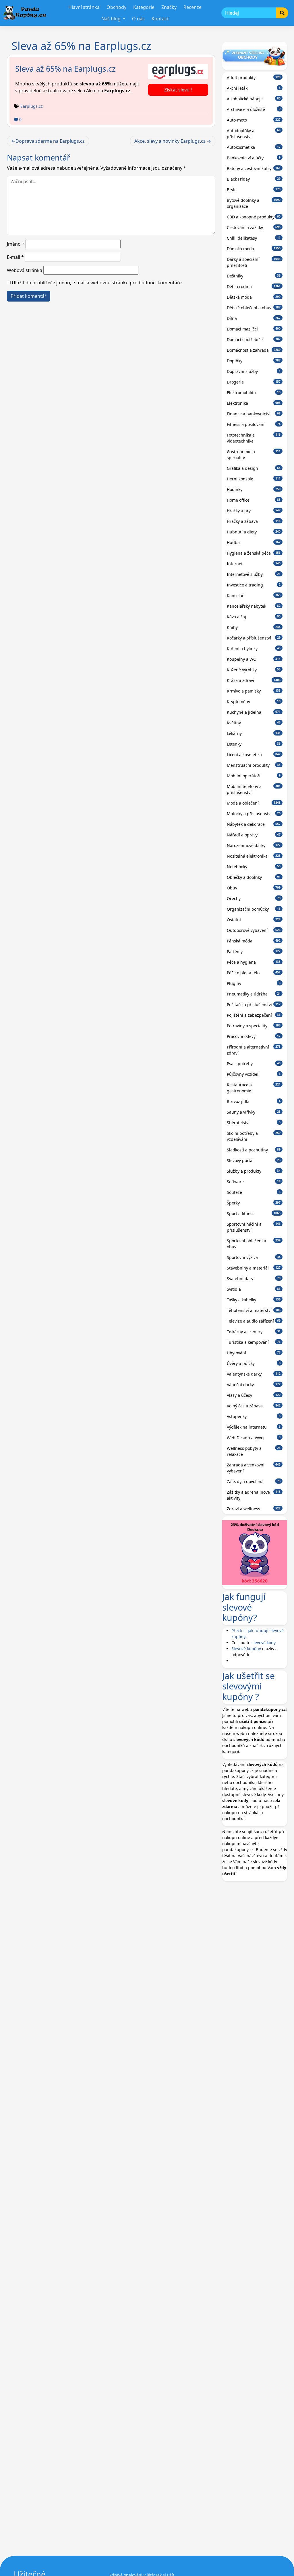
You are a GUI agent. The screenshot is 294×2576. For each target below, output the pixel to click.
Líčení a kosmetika (254, 755)
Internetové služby (254, 574)
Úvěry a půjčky (254, 1363)
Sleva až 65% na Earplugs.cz (65, 69)
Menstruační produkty (254, 765)
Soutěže (254, 1192)
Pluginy (254, 983)
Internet (254, 564)
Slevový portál (254, 1160)
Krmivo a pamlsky (254, 691)
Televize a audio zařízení (254, 1321)
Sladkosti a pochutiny (254, 1150)
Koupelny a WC (254, 659)
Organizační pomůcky (254, 909)
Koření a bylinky (254, 649)
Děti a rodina (254, 286)
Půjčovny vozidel (254, 1074)
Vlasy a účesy (254, 1395)
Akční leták (254, 88)
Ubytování (254, 1353)
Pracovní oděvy (254, 1036)
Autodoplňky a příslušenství (254, 134)
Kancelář (254, 595)
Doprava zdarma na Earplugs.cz (50, 141)
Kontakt (160, 19)
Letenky (254, 744)
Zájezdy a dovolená (254, 1481)
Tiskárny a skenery (254, 1332)
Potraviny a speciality (254, 1026)
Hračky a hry (254, 511)
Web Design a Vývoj (254, 1438)
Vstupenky (254, 1416)
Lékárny (254, 733)
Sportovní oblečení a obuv (254, 1244)
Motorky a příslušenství (254, 814)
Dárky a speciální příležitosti (254, 262)
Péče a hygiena (254, 962)
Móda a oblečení (254, 803)
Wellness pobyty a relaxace (254, 1451)
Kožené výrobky (254, 670)
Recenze (193, 7)
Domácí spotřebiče (254, 340)
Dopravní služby (254, 371)
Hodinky (254, 489)
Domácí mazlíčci (254, 329)
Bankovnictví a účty (254, 158)
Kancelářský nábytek (254, 606)
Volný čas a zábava (254, 1406)
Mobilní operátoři (254, 776)
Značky (169, 7)
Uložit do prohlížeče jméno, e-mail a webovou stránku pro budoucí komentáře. (97, 283)
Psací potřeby (254, 1064)
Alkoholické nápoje (254, 99)
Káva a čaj (254, 617)
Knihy (254, 627)
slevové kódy (264, 1643)
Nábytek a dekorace (254, 824)
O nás (138, 19)
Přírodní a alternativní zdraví (254, 1050)
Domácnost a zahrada (254, 350)
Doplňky (254, 361)
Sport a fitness (254, 1213)
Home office (254, 500)
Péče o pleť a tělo (254, 973)
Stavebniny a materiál (254, 1268)
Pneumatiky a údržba (254, 994)
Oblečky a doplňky (254, 877)
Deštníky (254, 276)
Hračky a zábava (254, 521)
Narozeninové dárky (254, 845)
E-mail (15, 257)
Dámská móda (254, 249)
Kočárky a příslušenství (254, 638)
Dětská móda (254, 297)
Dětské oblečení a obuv (254, 308)
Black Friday (254, 179)
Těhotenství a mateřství (254, 1310)
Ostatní (254, 920)
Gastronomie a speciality (254, 455)
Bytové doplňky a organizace (254, 203)
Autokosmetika (254, 147)
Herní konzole (254, 479)
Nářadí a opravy (254, 835)
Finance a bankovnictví (254, 414)
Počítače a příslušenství (254, 1005)
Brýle (254, 190)
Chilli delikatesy (254, 238)
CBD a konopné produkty (254, 217)
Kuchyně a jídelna (254, 712)
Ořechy (254, 898)
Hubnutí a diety (254, 532)
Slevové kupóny (246, 1649)
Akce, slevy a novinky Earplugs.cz (170, 141)
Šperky (254, 1203)
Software (254, 1182)
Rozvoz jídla (254, 1101)
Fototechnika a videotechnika (254, 438)
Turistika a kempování (254, 1342)
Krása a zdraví (254, 680)
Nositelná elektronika (254, 856)
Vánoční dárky (254, 1385)
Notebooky (254, 867)
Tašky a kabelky (254, 1300)
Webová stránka (25, 270)
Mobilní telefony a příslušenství (254, 789)
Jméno (16, 244)
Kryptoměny (254, 702)
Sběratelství (254, 1123)
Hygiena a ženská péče (254, 553)
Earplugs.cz (32, 106)
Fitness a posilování (254, 424)
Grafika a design (254, 468)
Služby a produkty (254, 1171)
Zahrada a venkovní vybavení (254, 1468)
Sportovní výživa (254, 1257)
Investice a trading (254, 585)
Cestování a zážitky (254, 227)
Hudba (254, 542)
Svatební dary (254, 1279)
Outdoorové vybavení (254, 930)
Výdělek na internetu (254, 1427)
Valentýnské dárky (254, 1374)
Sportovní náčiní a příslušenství (254, 1227)
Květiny (254, 723)
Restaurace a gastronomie (254, 1088)
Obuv (254, 888)
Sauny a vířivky (254, 1112)
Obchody (116, 7)
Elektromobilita (254, 393)
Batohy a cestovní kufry (254, 168)
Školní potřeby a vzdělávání (254, 1136)
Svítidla (254, 1289)
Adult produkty (254, 78)
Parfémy (254, 951)
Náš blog (112, 19)
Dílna (254, 318)
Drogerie (254, 382)
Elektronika (254, 403)
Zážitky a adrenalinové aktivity (254, 1495)
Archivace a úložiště (254, 109)
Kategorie (144, 7)
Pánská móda (254, 941)
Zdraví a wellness (254, 1509)
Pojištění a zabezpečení (254, 1015)
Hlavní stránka (84, 7)
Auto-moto (254, 120)
